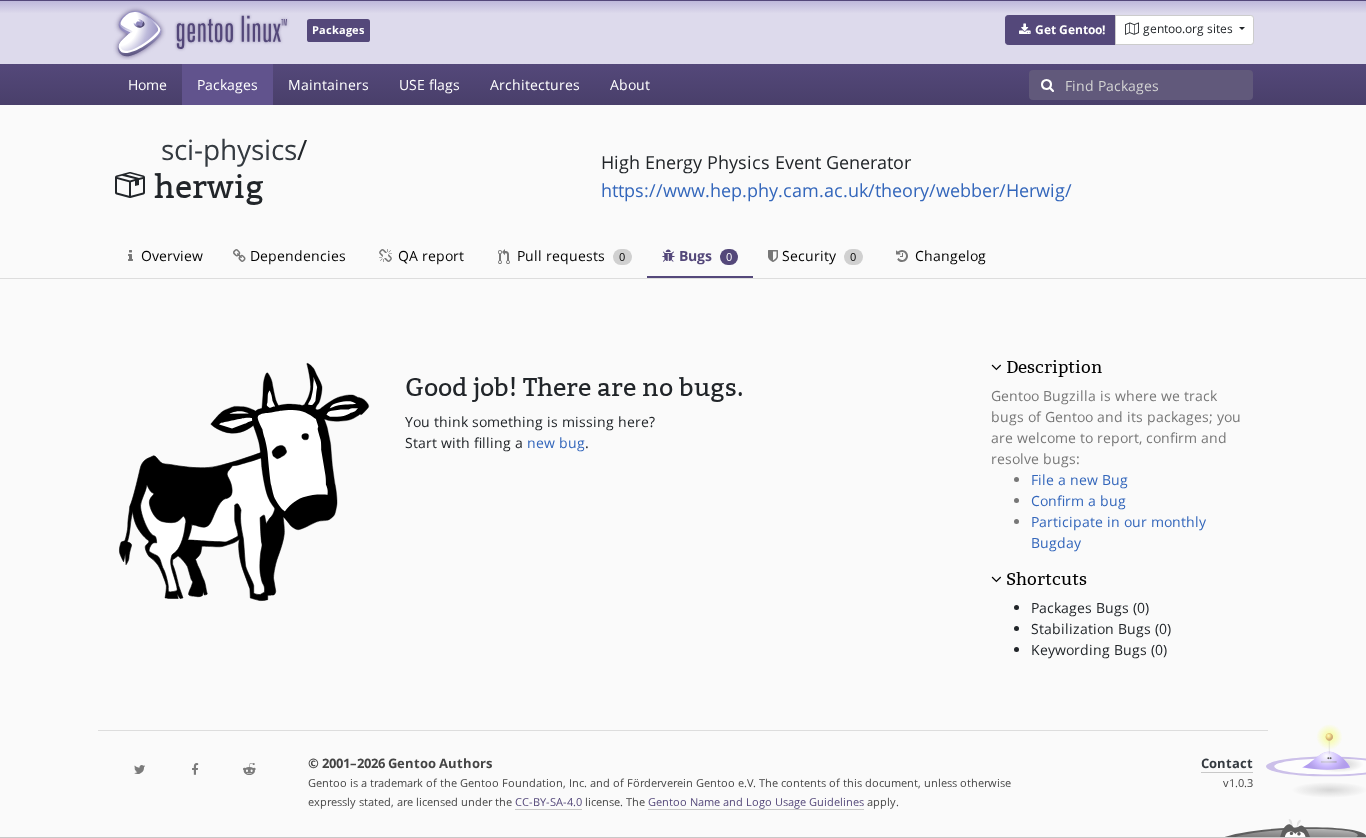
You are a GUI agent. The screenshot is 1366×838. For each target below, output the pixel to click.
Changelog (948, 255)
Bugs (703, 255)
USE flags (429, 84)
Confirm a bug (1078, 500)
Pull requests (569, 255)
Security (817, 255)
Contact (1227, 763)
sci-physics (229, 149)
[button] (1060, 30)
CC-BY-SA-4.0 (548, 801)
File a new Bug (1079, 479)
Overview (170, 255)
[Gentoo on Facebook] (194, 770)
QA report (429, 255)
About (630, 84)
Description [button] (1054, 367)
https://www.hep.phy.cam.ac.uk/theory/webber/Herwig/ (836, 190)
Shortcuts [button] (1046, 579)
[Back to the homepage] (200, 32)
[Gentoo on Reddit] (249, 770)
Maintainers (328, 84)
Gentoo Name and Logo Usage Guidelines (756, 801)
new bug (556, 442)
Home (147, 84)
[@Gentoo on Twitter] (140, 770)
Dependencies (296, 255)
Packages (227, 84)
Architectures (535, 84)
